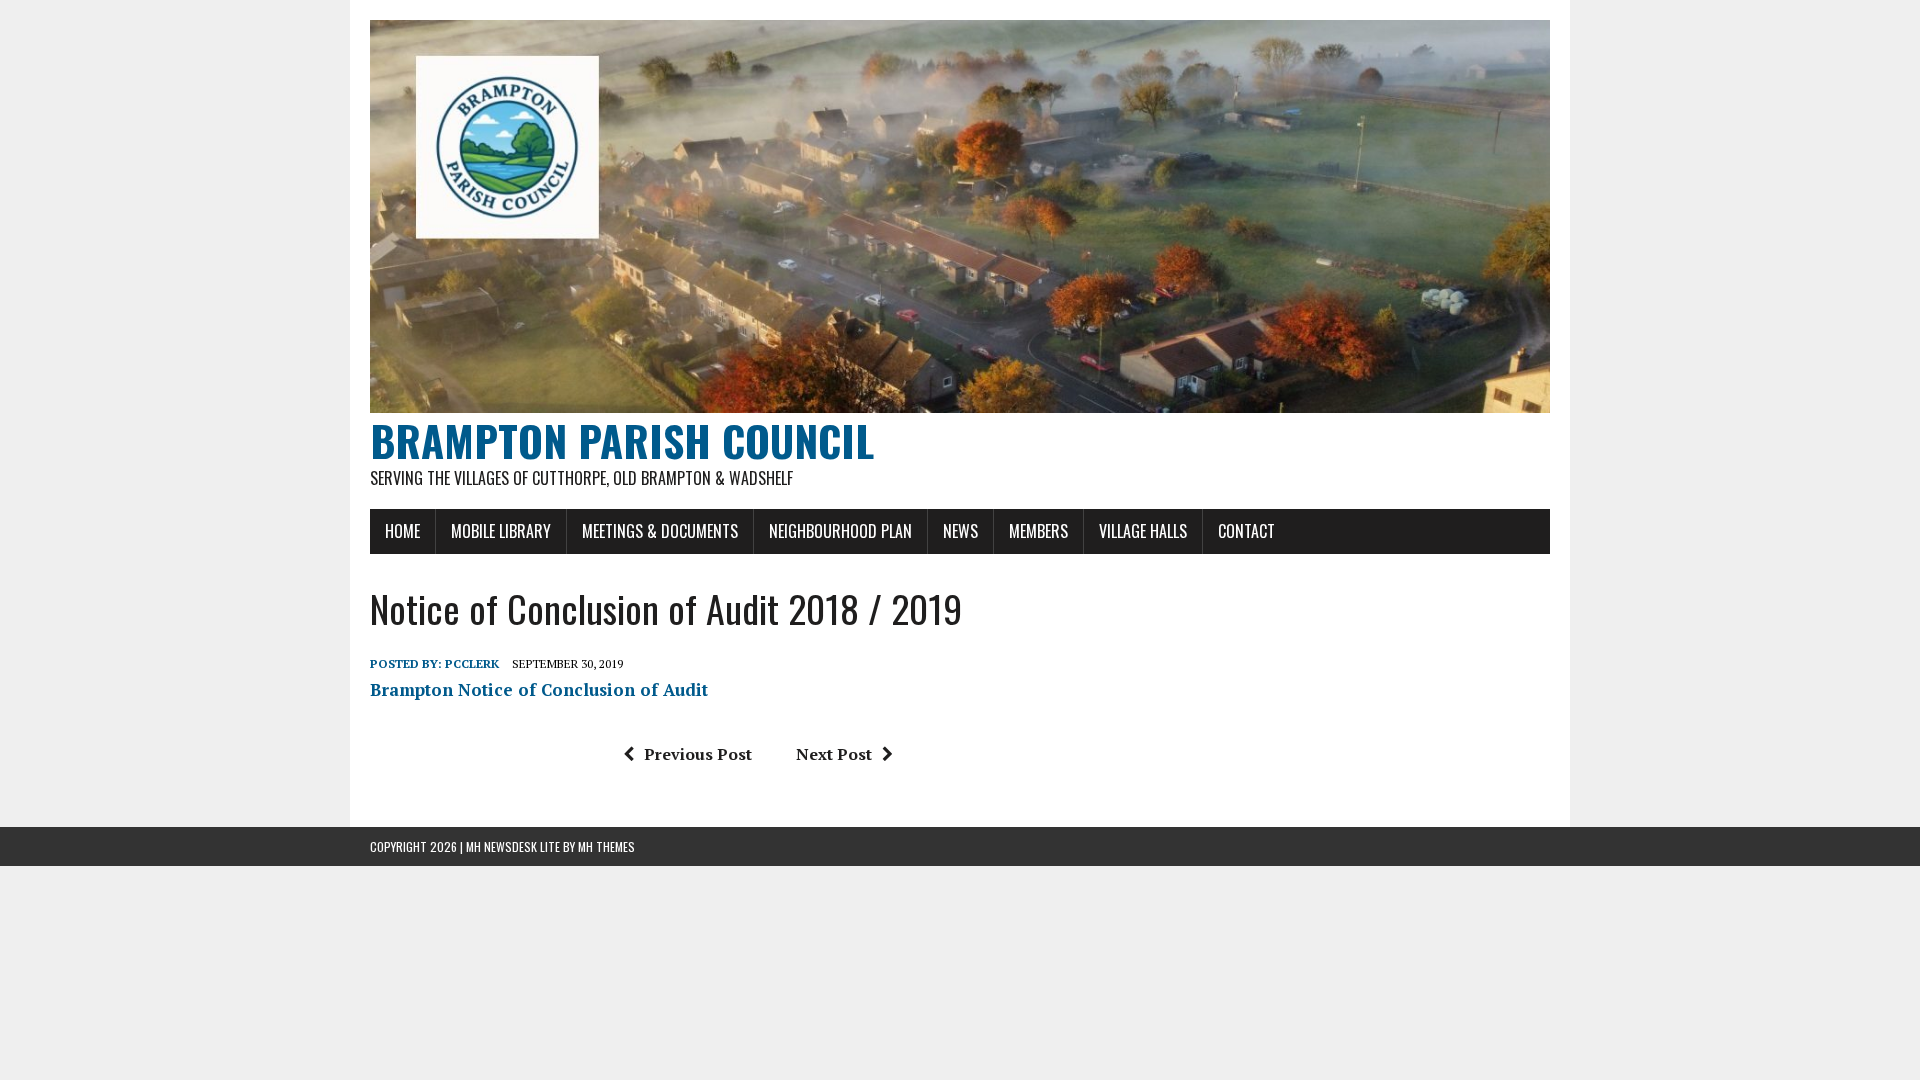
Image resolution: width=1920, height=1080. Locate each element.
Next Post (834, 754)
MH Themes (606, 846)
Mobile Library (501, 531)
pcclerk (472, 663)
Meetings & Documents (660, 531)
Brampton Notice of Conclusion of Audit (539, 689)
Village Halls (1143, 531)
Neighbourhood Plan (840, 531)
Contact (1246, 531)
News (960, 531)
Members (1038, 531)
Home (402, 531)
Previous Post (698, 754)
